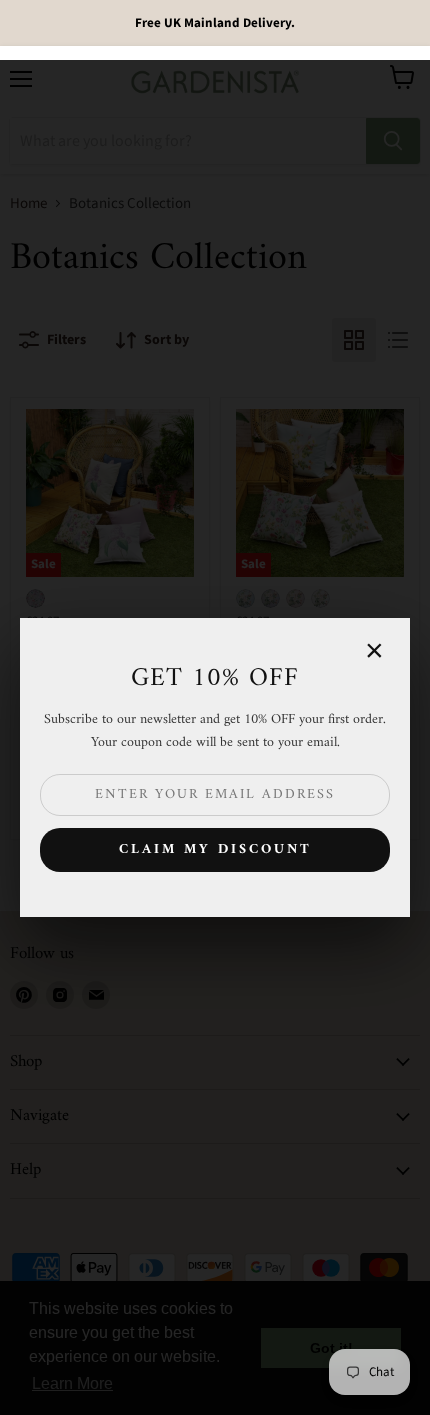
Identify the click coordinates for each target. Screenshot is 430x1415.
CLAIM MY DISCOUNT (215, 849)
